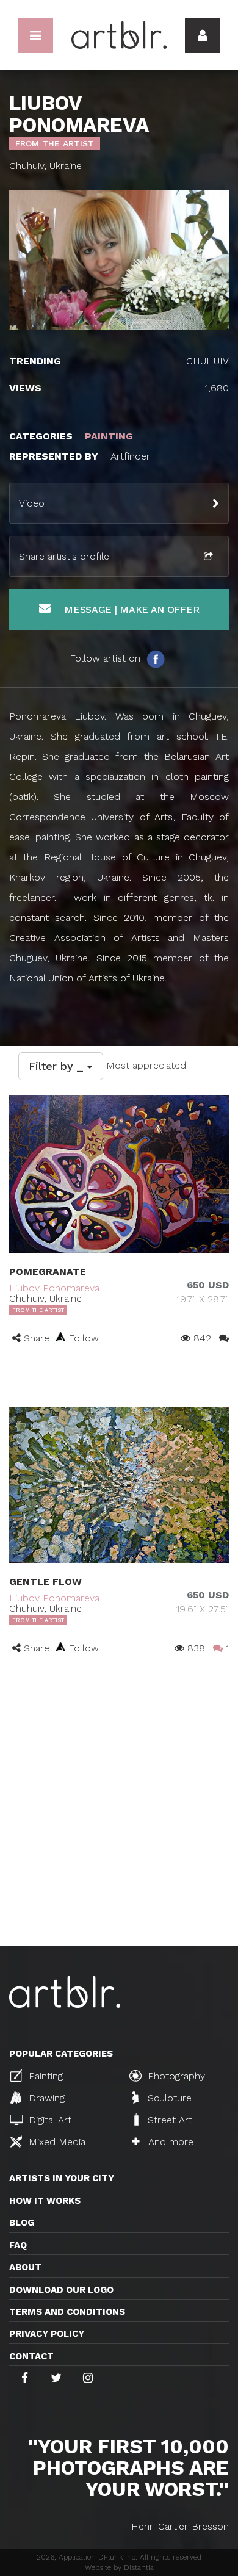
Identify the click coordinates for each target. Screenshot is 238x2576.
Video (32, 503)
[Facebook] (156, 658)
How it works (45, 2201)
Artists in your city (62, 2178)
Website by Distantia (119, 2567)
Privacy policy (47, 2334)
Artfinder (130, 456)
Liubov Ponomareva (54, 1288)
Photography (175, 2076)
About (25, 2267)
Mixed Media (56, 2142)
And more (169, 2142)
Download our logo (61, 2290)
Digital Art (49, 2120)
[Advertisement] (119, 1820)
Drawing (45, 2098)
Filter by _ (58, 1066)
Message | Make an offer (130, 609)
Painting (44, 2076)
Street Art (168, 2120)
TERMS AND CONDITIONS (67, 2312)
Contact (31, 2356)
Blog (22, 2223)
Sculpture (168, 2098)
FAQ (18, 2245)
